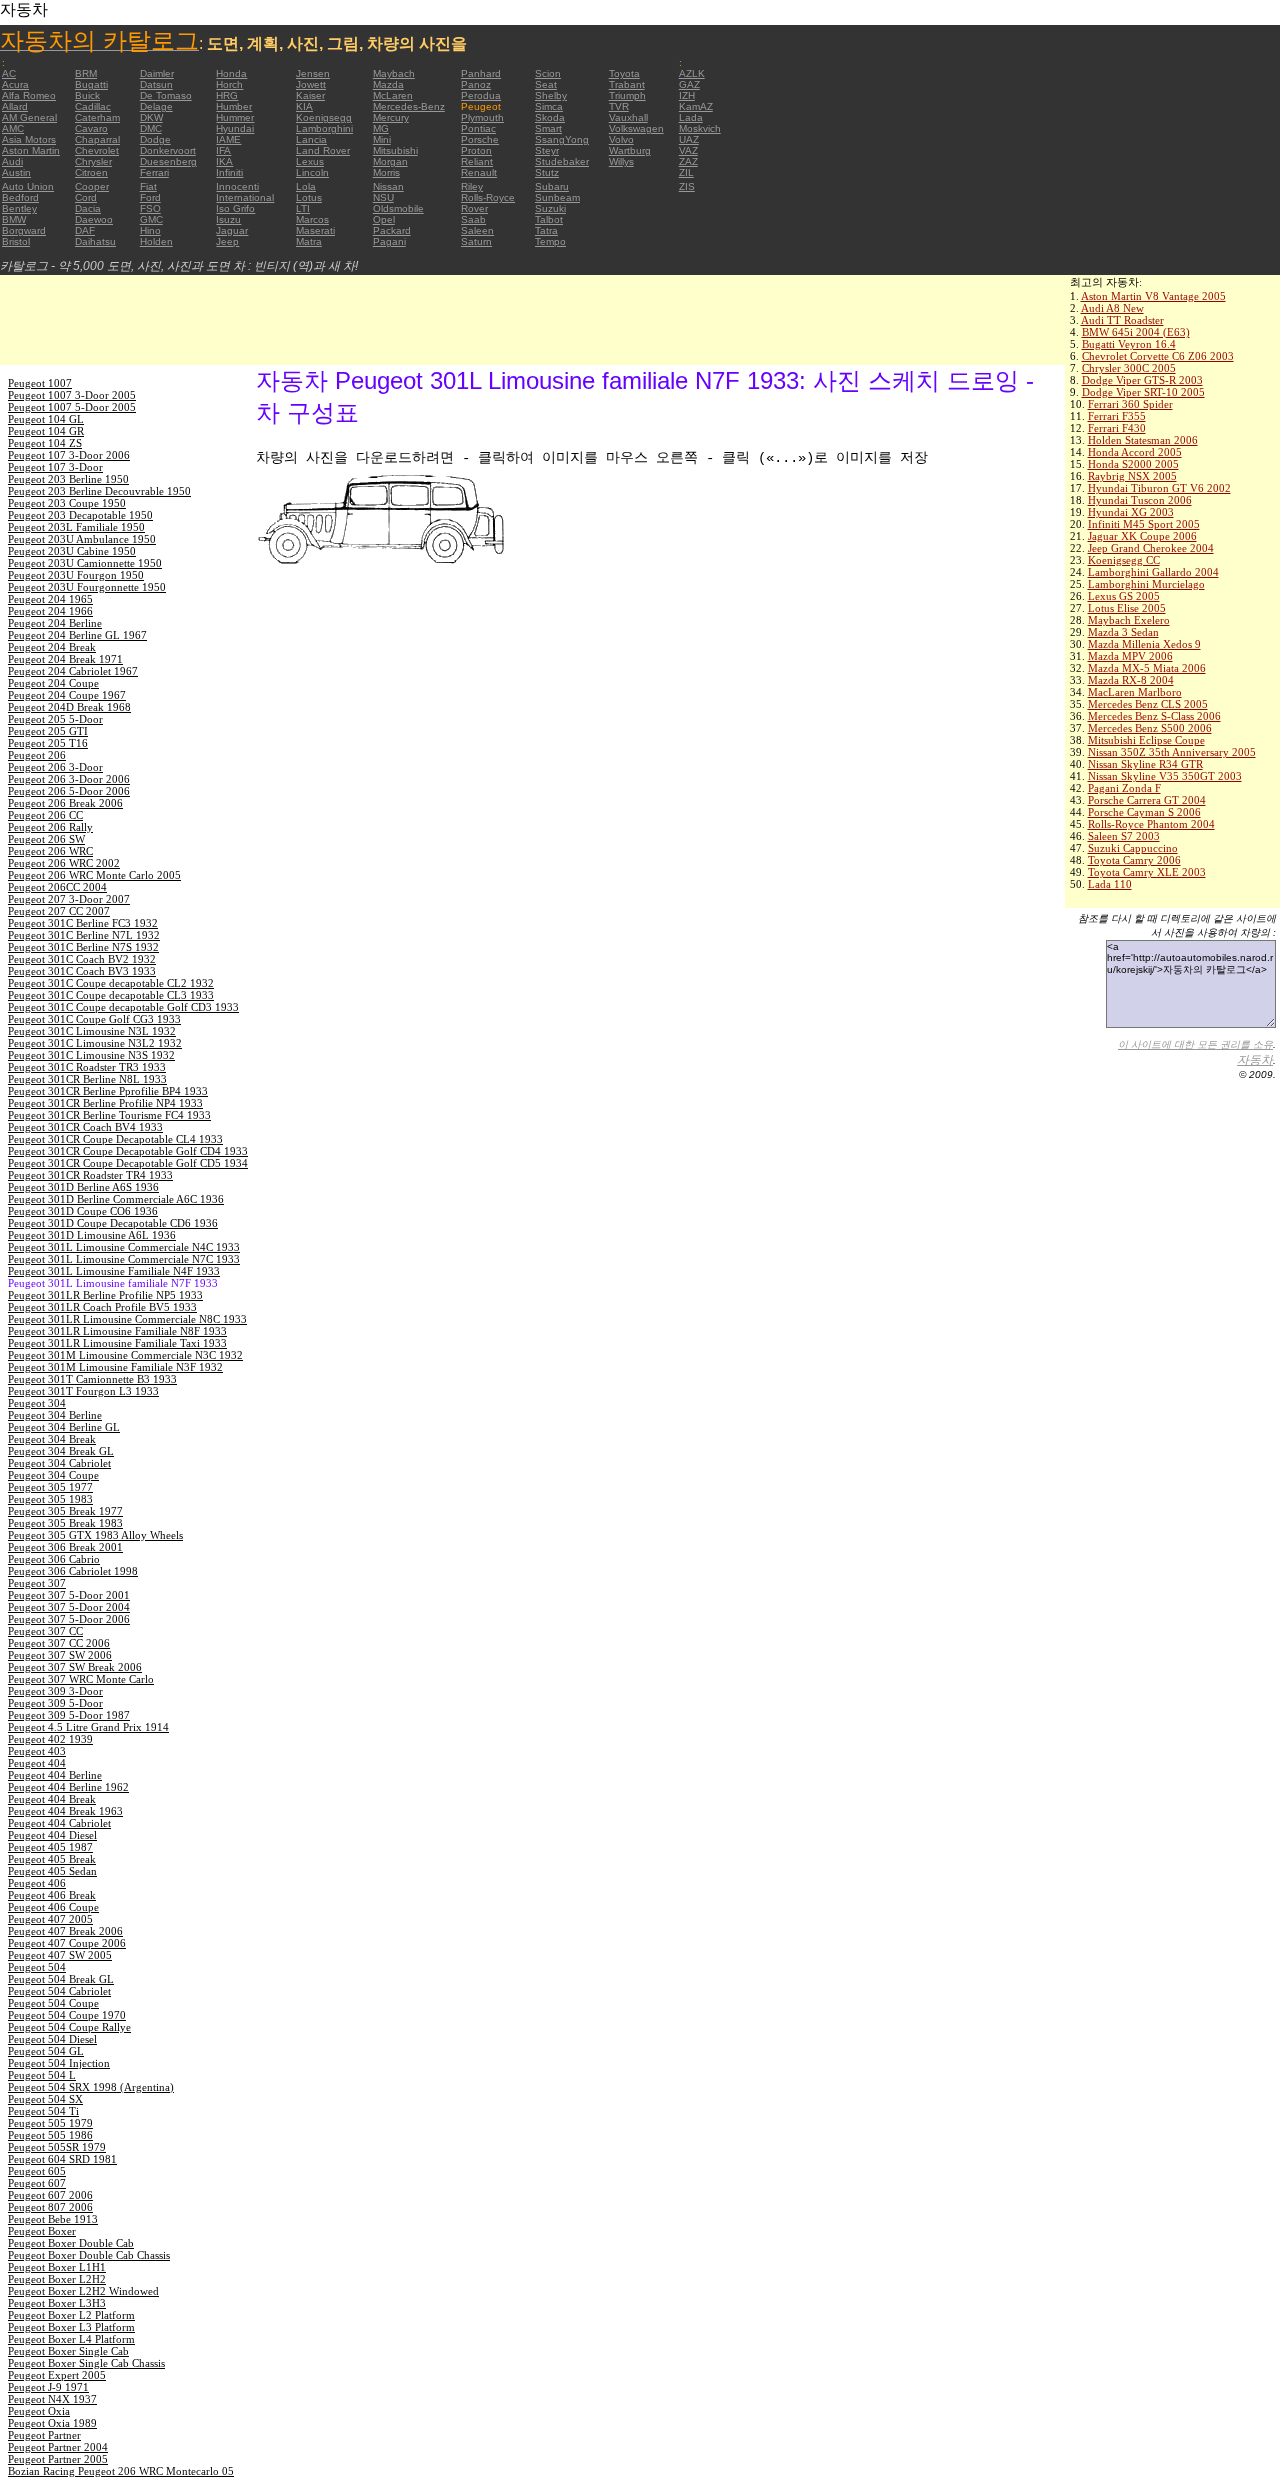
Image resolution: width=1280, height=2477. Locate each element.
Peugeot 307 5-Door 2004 (69, 1607)
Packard (392, 230)
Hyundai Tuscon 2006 (1140, 500)
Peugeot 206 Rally (50, 827)
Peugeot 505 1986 (50, 2135)
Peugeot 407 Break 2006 (65, 1931)
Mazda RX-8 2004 (1131, 680)
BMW (14, 219)
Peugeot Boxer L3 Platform (71, 2327)
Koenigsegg (324, 117)
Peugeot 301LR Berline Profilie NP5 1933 (105, 1295)
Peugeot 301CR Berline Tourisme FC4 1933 (109, 1115)
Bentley (19, 208)
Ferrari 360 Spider (1130, 404)
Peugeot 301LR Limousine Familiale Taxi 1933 (117, 1343)
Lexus (310, 161)
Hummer (235, 117)
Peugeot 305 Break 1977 (65, 1511)
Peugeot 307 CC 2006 (59, 1643)
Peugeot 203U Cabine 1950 (72, 551)
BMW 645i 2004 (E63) (1136, 332)
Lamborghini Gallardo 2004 (1153, 572)
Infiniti (229, 172)
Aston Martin (31, 150)
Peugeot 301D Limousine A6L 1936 (92, 1235)
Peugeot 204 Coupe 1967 (67, 695)
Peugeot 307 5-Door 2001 (69, 1595)
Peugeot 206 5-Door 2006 (69, 791)
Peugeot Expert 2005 (57, 2375)
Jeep (227, 241)
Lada (691, 117)
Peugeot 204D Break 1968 (69, 707)
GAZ (689, 84)
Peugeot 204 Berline (55, 623)
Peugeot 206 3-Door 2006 (69, 779)
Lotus (309, 197)
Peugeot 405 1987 (50, 1847)
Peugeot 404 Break (52, 1799)
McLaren (393, 95)
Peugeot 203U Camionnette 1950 (85, 563)
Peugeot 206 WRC (50, 851)
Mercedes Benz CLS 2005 (1148, 704)
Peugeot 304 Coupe (53, 1475)
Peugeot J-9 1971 (48, 2387)
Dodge (155, 139)
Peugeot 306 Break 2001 (65, 1547)
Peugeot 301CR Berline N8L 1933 (87, 1079)
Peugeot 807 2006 (50, 2207)
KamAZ (696, 106)
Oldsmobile (398, 208)
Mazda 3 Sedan (1123, 632)
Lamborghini (324, 128)
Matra (309, 241)
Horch (229, 84)
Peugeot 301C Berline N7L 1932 (84, 935)
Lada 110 (1110, 884)
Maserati (315, 230)
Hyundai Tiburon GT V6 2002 (1159, 488)
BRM (86, 73)
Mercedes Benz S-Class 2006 (1154, 716)
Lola (306, 186)
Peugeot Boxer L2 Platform (71, 2315)
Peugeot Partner (44, 2435)
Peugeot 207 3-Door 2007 (69, 899)
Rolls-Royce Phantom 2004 (1151, 824)
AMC (13, 128)
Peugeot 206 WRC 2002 (64, 863)
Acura (15, 84)
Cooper (92, 186)
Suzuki (550, 208)
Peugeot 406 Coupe (53, 1907)
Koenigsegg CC (1124, 560)
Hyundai (235, 128)
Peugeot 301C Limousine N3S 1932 (91, 1055)
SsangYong (562, 139)
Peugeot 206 (37, 755)
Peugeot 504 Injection (59, 2063)
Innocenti (237, 186)
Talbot (549, 219)
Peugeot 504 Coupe (53, 2003)
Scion (548, 73)
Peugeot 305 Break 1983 (65, 1523)
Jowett (311, 84)
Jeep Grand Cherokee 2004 (1151, 548)
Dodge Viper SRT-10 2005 (1143, 392)
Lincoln (312, 172)
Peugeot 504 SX (45, 2099)
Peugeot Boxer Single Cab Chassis (86, 2363)
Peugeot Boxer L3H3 (57, 2303)
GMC (151, 219)
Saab (473, 219)
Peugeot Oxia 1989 (52, 2423)
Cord (86, 197)
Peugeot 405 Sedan (52, 1871)
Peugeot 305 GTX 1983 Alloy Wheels (95, 1535)
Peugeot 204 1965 (50, 599)
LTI (303, 208)
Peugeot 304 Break (52, 1439)
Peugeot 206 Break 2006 (65, 803)
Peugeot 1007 (40, 383)
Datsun (156, 84)
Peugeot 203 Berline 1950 (68, 479)
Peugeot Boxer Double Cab (71, 2243)
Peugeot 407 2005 (50, 1919)
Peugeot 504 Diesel (52, 2039)
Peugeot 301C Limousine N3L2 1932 (95, 1043)
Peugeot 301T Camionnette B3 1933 (92, 1379)
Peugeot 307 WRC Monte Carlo (81, 1679)
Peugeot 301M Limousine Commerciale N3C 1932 (125, 1355)
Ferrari (154, 172)
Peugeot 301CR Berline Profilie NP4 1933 (105, 1103)
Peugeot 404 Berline (55, 1775)
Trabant (627, 84)
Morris (386, 172)
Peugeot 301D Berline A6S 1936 (83, 1187)
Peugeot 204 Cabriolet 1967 (73, 671)
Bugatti (91, 84)
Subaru (552, 186)
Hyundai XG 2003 (1131, 512)
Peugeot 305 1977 (50, 1487)
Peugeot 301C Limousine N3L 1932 (92, 1031)
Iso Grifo (235, 208)
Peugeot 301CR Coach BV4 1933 (85, 1127)
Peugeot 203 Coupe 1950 (67, 503)
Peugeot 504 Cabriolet (59, 1991)
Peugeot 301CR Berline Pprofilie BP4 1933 (108, 1091)
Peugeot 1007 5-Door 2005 (72, 407)
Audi (12, 161)
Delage (156, 106)
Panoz (476, 84)
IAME (228, 139)
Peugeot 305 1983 (50, 1499)
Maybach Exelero (1129, 620)
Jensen (313, 73)
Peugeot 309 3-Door (55, 1691)
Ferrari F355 (1117, 416)
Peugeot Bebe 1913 (53, 2219)
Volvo (621, 139)
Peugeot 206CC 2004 (57, 887)
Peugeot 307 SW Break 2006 (75, 1667)
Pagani (389, 241)
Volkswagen (636, 128)
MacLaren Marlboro (1135, 692)
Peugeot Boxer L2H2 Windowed (83, 2291)
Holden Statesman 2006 (1143, 440)
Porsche (480, 139)
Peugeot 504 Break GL (61, 1979)
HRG (227, 95)
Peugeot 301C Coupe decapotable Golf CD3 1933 (123, 1007)
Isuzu (228, 219)
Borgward (24, 230)
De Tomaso (166, 95)
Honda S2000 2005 (1133, 464)
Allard (15, 106)
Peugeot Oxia (39, 2411)
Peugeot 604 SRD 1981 (62, 2159)
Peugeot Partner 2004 (58, 2447)
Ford (150, 197)
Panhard (481, 73)
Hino (150, 230)
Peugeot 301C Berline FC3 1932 (83, 923)
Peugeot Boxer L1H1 (57, 2267)
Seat (546, 84)
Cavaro (91, 128)
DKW (151, 117)
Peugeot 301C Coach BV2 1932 (82, 959)
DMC (151, 128)
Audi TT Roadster (1122, 320)
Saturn (476, 241)
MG (381, 128)
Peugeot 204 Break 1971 (65, 659)
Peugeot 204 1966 (50, 611)
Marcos (312, 219)
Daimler (157, 73)
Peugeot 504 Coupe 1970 (67, 2015)
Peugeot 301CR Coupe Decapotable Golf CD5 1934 (128, 1163)
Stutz (547, 172)
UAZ (689, 139)
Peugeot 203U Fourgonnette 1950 (87, 587)
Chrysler (93, 161)
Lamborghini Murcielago (1146, 584)
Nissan (388, 186)
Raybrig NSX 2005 (1132, 476)
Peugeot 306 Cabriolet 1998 (73, 1571)
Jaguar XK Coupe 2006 (1142, 536)
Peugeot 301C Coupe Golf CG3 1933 (94, 1019)
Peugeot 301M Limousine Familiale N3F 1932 (115, 1367)
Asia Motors (29, 139)
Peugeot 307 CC (45, 1631)
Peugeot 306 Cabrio (54, 1559)
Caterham (97, 117)
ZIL (686, 172)
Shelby (551, 95)
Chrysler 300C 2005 (1129, 368)
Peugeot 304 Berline (55, 1415)
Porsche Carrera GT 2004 (1147, 800)
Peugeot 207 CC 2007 (59, 911)
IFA (223, 150)
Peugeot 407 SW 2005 (60, 1955)
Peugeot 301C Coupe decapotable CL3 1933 (111, 995)
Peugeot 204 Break (52, 647)
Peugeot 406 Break (52, 1895)
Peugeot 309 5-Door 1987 (69, 1715)
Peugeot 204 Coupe (53, 683)
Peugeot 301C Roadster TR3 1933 (87, 1067)
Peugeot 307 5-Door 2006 (69, 1619)
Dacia (88, 208)
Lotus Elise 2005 (1127, 608)
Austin (16, 172)
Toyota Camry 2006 (1134, 860)
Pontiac (478, 128)
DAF (85, 230)
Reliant (477, 161)
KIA (304, 106)
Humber (234, 106)
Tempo (550, 241)
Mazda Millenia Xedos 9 (1144, 644)
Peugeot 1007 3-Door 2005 (72, 395)
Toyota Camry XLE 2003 (1147, 872)
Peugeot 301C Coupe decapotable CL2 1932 (111, 983)
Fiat (148, 186)
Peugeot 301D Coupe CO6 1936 (83, 1211)
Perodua (481, 95)
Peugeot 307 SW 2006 (60, 1655)
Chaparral (97, 139)
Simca (549, 106)
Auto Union (28, 186)
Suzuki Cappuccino (1133, 848)
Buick (87, 95)
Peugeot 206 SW (46, 839)
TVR (619, 106)
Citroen (91, 172)
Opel (384, 219)
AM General (29, 117)
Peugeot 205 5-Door (55, 719)
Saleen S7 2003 (1124, 836)
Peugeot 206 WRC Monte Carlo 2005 (94, 875)
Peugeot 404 (37, 1763)
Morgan (390, 161)
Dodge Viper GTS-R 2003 (1142, 380)
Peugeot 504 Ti (43, 2111)
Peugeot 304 (37, 1403)
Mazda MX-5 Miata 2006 (1147, 668)
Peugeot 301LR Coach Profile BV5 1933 (102, 1307)
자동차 (1255, 1060)
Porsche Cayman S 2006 (1144, 812)
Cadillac (93, 106)
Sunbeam (557, 197)
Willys (621, 161)
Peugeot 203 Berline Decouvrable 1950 (99, 491)
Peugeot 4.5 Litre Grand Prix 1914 (88, 1727)
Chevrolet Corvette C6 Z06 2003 (1158, 356)
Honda (231, 73)
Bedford (20, 197)
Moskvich (700, 128)
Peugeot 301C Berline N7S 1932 (83, 947)
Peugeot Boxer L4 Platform (71, 2339)
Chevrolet (97, 150)
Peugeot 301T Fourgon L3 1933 (83, 1391)
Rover (474, 208)
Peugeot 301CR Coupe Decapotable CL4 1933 (115, 1139)
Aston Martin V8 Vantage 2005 (1153, 296)
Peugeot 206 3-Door (55, 767)
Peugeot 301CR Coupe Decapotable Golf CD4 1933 (128, 1151)
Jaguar (232, 230)
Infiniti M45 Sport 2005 (1144, 524)
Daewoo (94, 219)
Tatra (546, 230)
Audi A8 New (1112, 308)
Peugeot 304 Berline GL (64, 1427)
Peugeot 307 (37, 1583)
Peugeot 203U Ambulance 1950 (82, 539)
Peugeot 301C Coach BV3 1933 (82, 971)
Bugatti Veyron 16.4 (1129, 344)
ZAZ (688, 161)
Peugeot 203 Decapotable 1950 (80, 515)
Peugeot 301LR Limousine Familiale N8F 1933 (117, 1331)
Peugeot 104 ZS (45, 443)
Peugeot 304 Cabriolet (59, 1463)
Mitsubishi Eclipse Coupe (1146, 740)
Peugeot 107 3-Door (55, 467)
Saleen (477, 230)
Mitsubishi (395, 150)
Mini (382, 139)
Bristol (16, 241)
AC (9, 73)
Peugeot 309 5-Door (55, 1703)
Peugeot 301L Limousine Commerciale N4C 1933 (124, 1247)
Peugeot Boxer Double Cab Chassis (89, 2255)
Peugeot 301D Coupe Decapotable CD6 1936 (113, 1223)
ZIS (687, 186)
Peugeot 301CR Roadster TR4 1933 (90, 1175)
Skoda (550, 117)
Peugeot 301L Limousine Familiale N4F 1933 (114, 1271)
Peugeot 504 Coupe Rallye (69, 2027)
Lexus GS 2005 (1124, 596)
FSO (150, 208)
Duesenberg (168, 161)
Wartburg (630, 150)
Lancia (311, 139)
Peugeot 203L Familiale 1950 (76, 527)
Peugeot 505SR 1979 (57, 2147)
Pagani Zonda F (1124, 788)
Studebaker (562, 161)
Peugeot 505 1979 (50, 2123)
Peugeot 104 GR (46, 431)
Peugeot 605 (37, 2171)
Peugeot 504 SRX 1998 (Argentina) (91, 2087)
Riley (472, 186)
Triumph (627, 95)
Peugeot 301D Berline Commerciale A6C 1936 (116, 1199)
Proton (476, 150)
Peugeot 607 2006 (50, 2195)
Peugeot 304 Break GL (61, 1451)
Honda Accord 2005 (1135, 452)
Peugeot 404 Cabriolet (59, 1823)
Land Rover (323, 150)
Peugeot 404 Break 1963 (65, 1811)
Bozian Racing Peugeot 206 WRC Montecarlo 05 (121, 2471)
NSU (383, 197)
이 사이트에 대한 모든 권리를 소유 (1195, 1044)
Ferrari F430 (1117, 428)
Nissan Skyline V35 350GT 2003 (1165, 776)
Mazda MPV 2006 (1130, 656)
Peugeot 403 (37, 1751)
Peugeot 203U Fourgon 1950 (76, 575)
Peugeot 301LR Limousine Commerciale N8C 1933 (127, 1319)
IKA (224, 161)
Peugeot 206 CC (45, 815)
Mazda (388, 84)
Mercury (391, 117)
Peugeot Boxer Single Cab (68, 2351)
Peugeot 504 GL (46, 2051)
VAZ (688, 150)
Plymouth (482, 117)
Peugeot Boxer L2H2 (57, 2279)
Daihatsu (95, 241)
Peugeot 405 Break (52, 1859)
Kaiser (310, 95)
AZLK (692, 73)
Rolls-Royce (488, 197)
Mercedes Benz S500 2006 (1150, 728)
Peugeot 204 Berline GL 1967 (77, 635)
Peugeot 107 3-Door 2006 (69, 455)
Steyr (547, 150)
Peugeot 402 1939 (50, 1739)
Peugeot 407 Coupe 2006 (67, 1943)
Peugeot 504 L (42, 2075)
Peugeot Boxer (42, 2231)
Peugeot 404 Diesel (52, 1835)
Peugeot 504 (37, 1967)
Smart (548, 128)
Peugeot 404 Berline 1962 (68, 1787)
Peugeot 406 (37, 1883)
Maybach (394, 73)
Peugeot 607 (37, 2183)
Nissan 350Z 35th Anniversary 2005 (1172, 752)
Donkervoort (168, 150)
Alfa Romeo (29, 95)
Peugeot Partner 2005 (58, 2459)
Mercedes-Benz (409, 106)
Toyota (624, 73)
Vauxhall (628, 117)
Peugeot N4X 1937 (52, 2399)
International (245, 197)
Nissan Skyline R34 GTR (1145, 764)
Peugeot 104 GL (46, 419)
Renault (479, 172)
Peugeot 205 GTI (48, 731)
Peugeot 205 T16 (48, 743)
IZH (687, 95)
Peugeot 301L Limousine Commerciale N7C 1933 (124, 1259)
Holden (156, 241)
